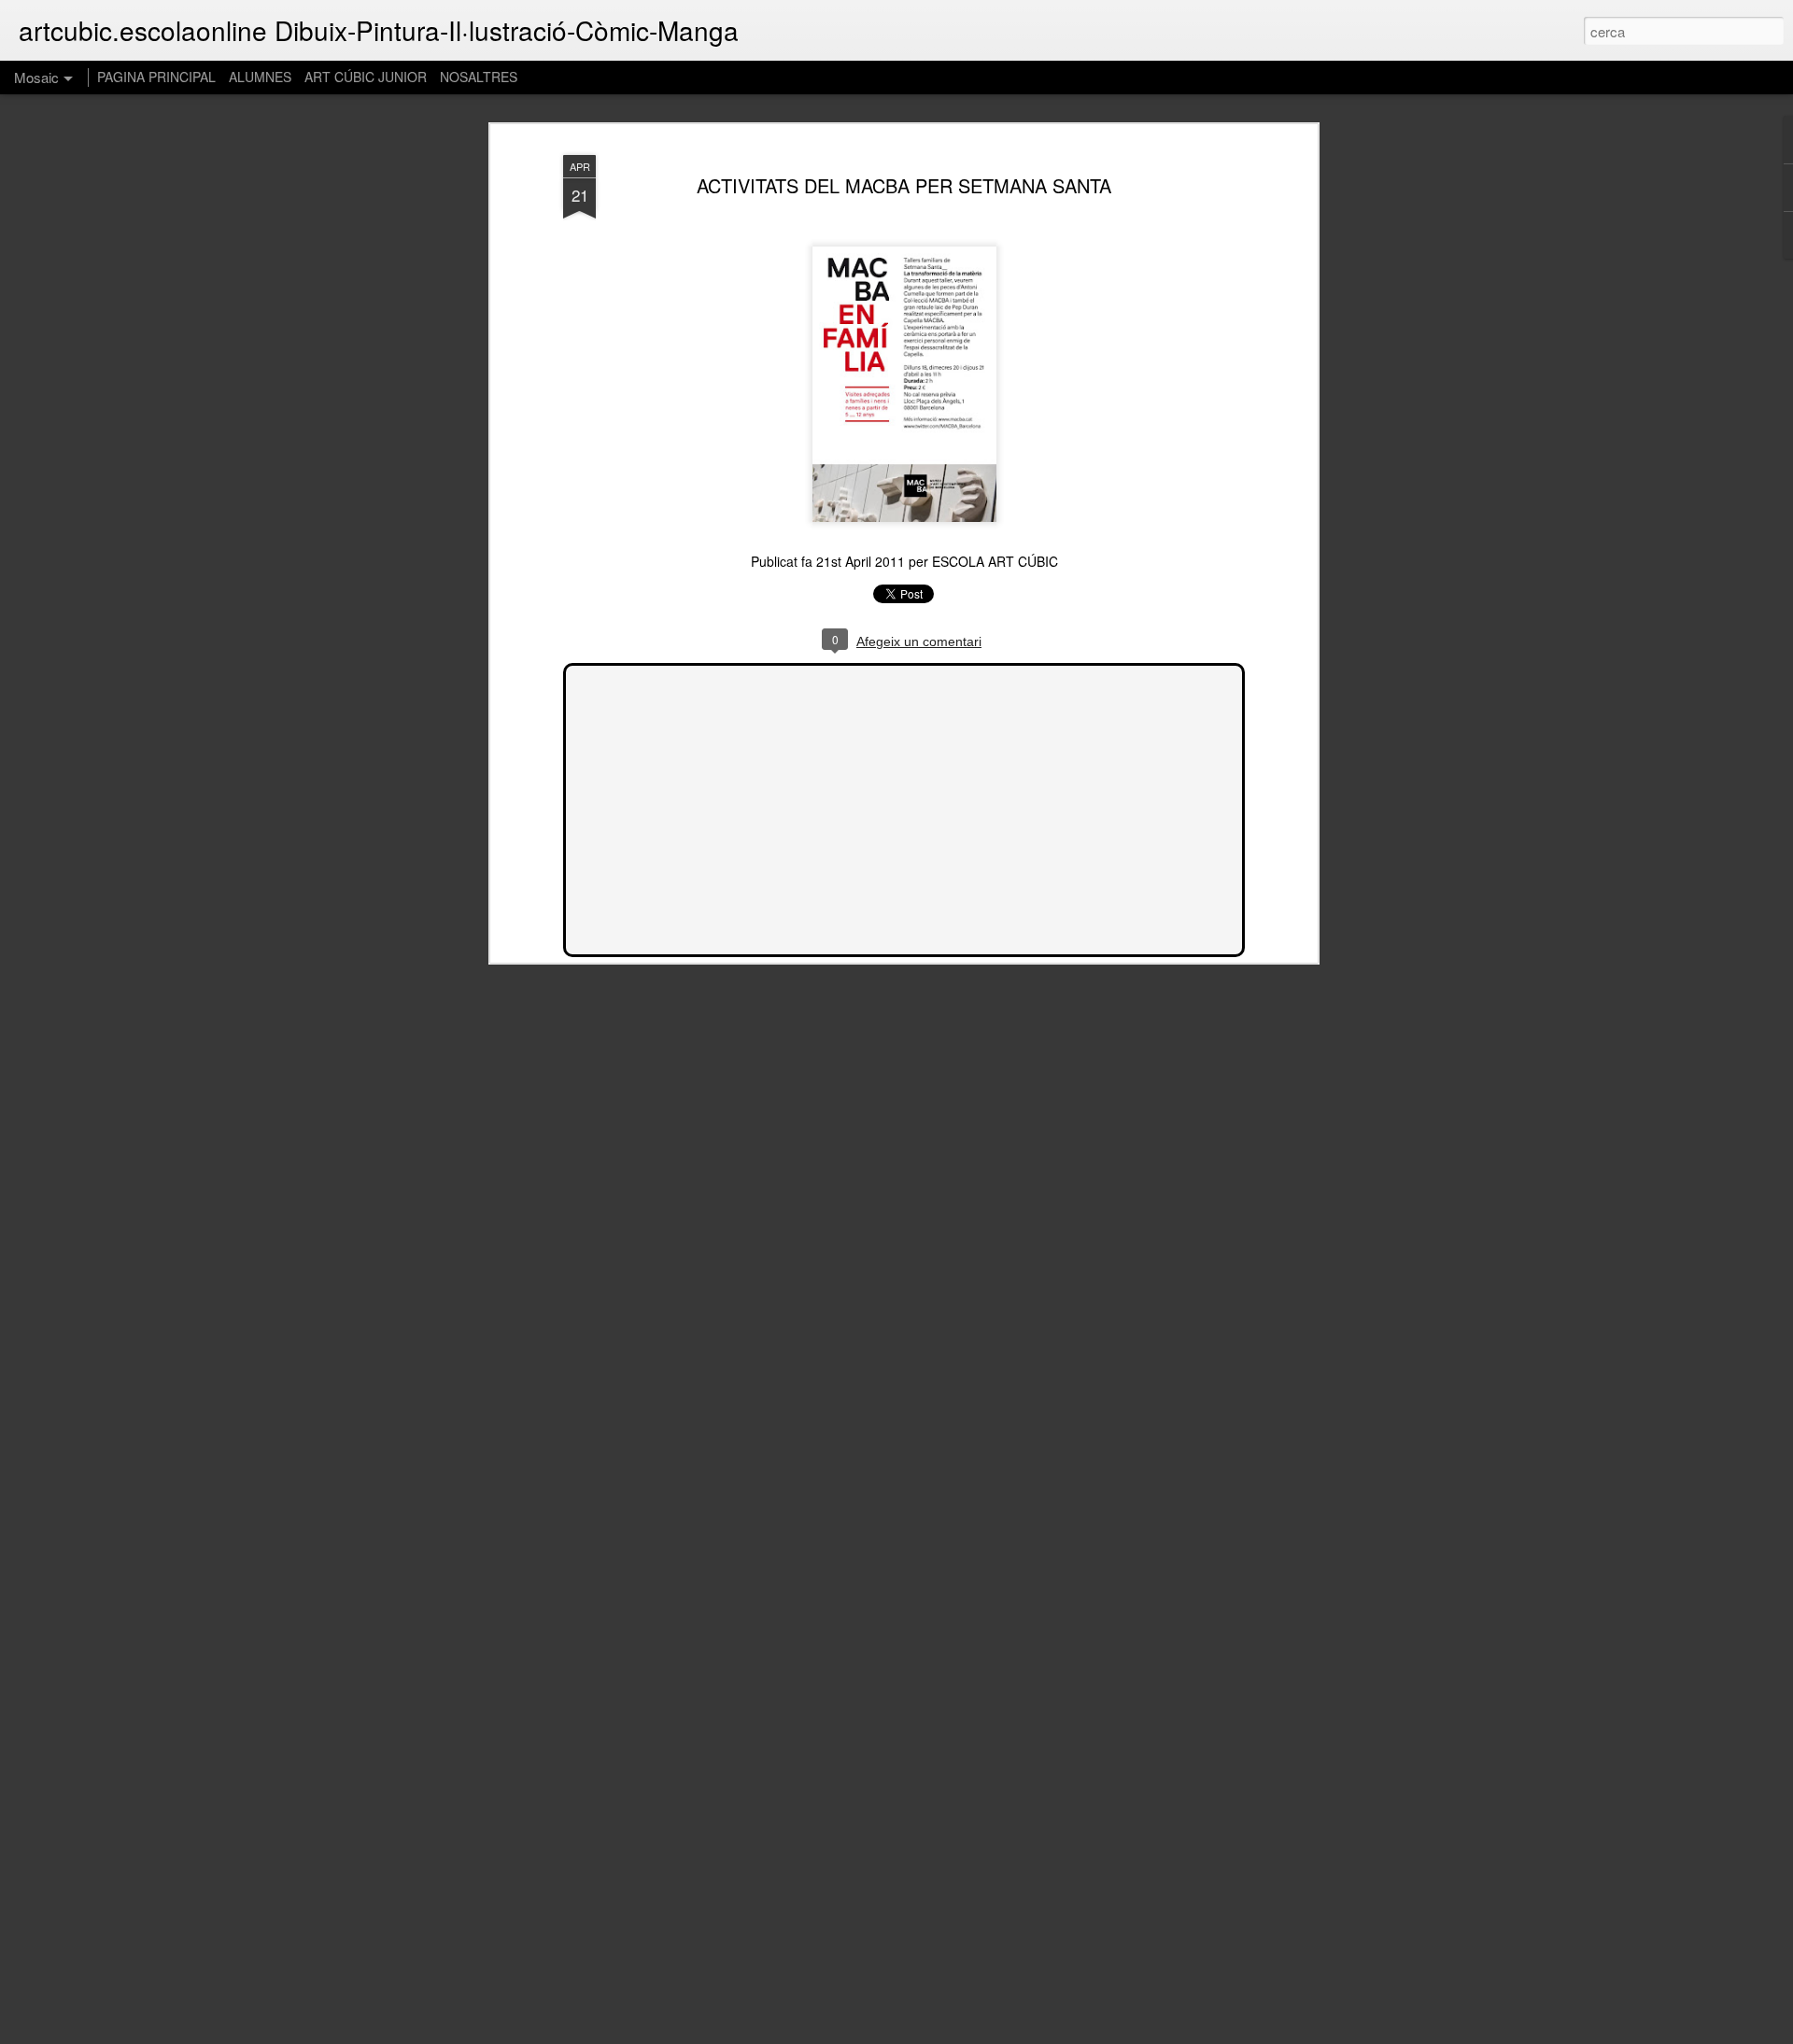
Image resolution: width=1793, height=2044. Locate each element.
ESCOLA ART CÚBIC (995, 561)
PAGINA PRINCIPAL (156, 77)
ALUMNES (260, 77)
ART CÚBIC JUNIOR (366, 77)
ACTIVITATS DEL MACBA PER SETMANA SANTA (904, 185)
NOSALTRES (479, 77)
